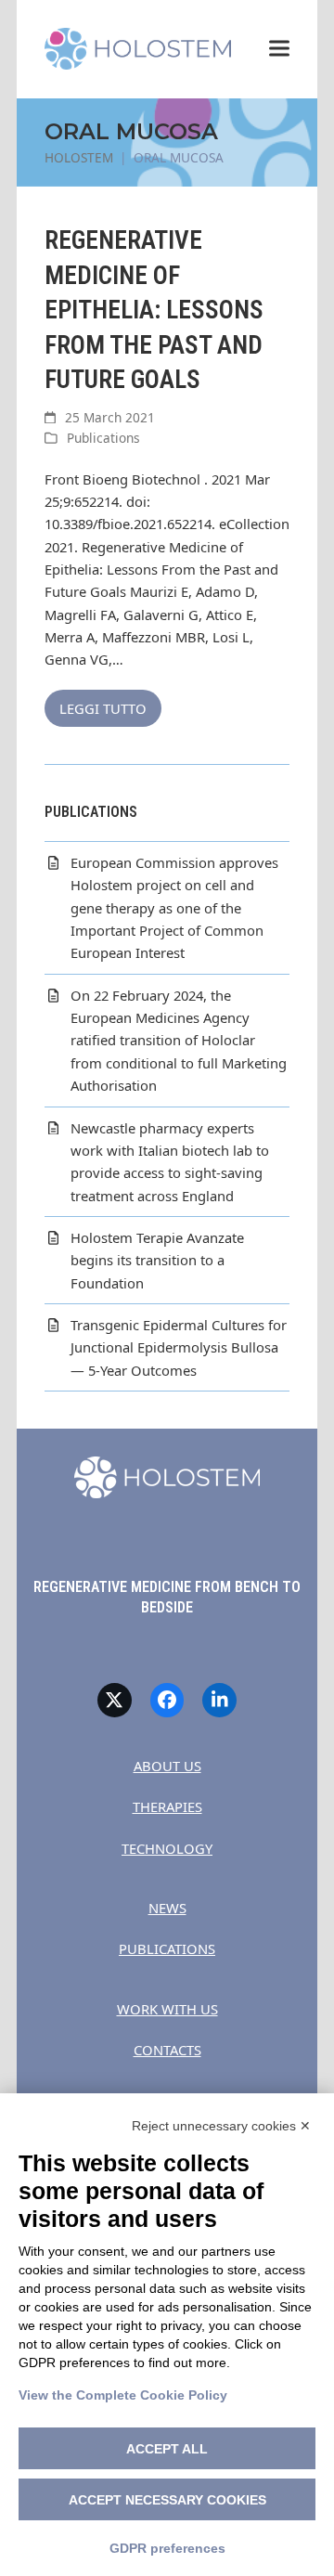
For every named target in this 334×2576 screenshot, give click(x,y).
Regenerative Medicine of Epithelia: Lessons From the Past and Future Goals (154, 310)
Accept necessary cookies (167, 2500)
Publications (103, 438)
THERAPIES (167, 1806)
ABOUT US (167, 1766)
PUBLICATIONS (167, 1948)
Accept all (167, 2449)
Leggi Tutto (103, 708)
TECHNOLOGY (167, 1848)
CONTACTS (167, 2050)
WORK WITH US (167, 2009)
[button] (279, 49)
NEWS (167, 1908)
